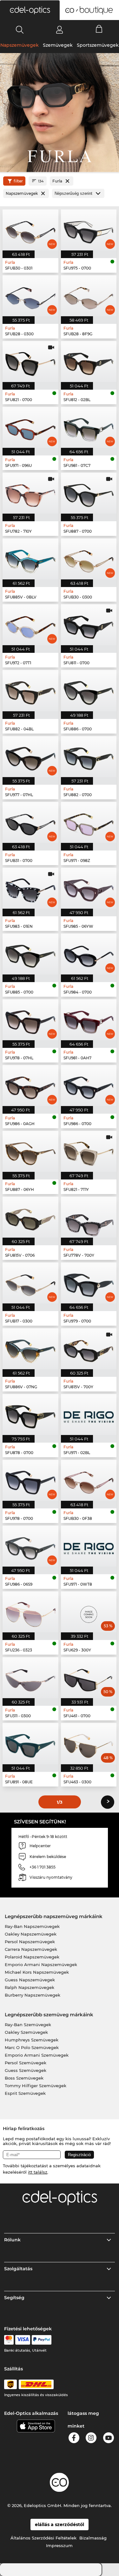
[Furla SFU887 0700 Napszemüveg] (89, 493)
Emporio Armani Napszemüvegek (41, 1964)
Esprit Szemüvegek (25, 2093)
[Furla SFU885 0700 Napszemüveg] (30, 954)
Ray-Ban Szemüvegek (28, 2025)
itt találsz (38, 2172)
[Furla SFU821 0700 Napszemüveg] (30, 362)
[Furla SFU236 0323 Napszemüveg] (30, 1612)
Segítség (14, 2298)
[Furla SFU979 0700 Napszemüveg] (89, 1283)
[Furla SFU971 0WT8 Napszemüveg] (89, 1546)
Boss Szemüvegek (24, 2078)
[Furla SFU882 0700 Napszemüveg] (89, 757)
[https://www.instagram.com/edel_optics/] (91, 2439)
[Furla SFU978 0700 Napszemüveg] (30, 1480)
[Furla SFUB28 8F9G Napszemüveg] (89, 296)
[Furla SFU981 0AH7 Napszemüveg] (89, 1020)
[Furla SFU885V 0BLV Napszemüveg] (30, 559)
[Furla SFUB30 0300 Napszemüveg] (89, 559)
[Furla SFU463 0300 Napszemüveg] (89, 1743)
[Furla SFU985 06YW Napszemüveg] (89, 888)
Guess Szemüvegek (26, 2070)
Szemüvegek (58, 45)
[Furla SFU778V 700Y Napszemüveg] (89, 1217)
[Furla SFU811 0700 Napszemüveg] (89, 625)
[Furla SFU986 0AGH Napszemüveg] (30, 1086)
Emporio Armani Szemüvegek (37, 2055)
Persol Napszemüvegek (30, 1942)
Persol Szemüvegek (26, 2063)
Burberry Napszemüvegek (33, 1995)
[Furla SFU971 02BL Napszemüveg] (89, 1414)
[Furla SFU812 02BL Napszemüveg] (89, 362)
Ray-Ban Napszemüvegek (32, 1926)
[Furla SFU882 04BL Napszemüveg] (30, 690)
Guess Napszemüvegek (30, 1980)
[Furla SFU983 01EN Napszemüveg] (30, 888)
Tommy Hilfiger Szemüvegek (36, 2086)
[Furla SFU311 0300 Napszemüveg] (30, 1678)
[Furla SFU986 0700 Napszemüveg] (89, 1086)
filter (18, 181)
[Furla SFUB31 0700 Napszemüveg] (30, 822)
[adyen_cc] (9, 2340)
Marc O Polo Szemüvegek (32, 2047)
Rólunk (12, 2240)
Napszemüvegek (20, 45)
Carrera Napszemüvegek (31, 1949)
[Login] (60, 30)
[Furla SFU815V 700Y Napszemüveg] (89, 1349)
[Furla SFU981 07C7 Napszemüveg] (89, 427)
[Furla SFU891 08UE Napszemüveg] (30, 1743)
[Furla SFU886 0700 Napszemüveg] (89, 690)
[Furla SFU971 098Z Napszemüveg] (89, 822)
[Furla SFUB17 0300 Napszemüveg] (30, 1283)
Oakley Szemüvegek (26, 2032)
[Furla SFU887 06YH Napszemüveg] (30, 1151)
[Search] (20, 30)
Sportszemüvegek (98, 45)
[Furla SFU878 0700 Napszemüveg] (30, 1414)
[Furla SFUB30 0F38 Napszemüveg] (89, 1480)
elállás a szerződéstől (60, 2525)
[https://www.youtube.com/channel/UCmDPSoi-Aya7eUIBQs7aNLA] (109, 2439)
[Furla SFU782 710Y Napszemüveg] (30, 493)
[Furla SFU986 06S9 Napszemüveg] (30, 1546)
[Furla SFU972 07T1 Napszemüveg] (30, 625)
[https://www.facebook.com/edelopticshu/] (74, 2439)
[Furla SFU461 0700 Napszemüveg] (89, 1678)
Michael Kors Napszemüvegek (37, 1972)
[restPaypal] (42, 2340)
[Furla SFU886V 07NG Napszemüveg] (30, 1349)
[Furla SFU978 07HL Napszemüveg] (30, 1020)
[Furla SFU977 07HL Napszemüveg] (30, 757)
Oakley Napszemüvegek (31, 1934)
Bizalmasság (93, 2538)
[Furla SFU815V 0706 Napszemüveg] (30, 1217)
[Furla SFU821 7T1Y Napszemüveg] (89, 1151)
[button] (30, 10)
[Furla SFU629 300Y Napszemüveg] (89, 1612)
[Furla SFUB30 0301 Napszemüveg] (30, 230)
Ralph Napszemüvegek (30, 1987)
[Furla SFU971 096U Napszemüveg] (30, 427)
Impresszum (59, 2545)
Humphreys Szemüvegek (32, 2040)
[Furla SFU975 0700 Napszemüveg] (89, 230)
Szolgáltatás (18, 2269)
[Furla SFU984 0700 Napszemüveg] (89, 954)
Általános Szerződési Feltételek (43, 2538)
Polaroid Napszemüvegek (32, 1957)
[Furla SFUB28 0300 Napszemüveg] (30, 296)
